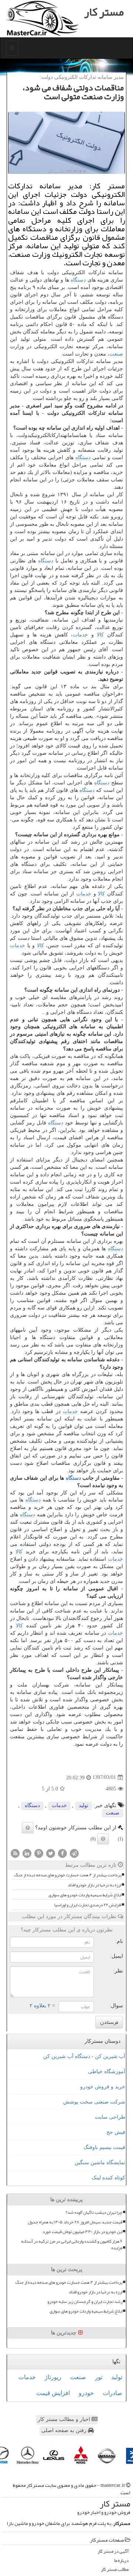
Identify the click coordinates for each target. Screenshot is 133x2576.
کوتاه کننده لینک (108, 2178)
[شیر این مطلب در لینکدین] (27, 1853)
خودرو (86, 2393)
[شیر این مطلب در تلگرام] (74, 1853)
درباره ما (121, 2561)
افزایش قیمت (53, 2393)
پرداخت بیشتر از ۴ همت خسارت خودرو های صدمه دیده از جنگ (68, 1875)
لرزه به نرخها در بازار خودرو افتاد (94, 1885)
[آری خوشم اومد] (28, 1828)
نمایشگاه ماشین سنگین (100, 2163)
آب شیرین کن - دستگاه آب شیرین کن (84, 2056)
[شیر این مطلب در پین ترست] (39, 1853)
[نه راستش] (103, 1839)
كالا (100, 635)
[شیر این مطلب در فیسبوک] (62, 1853)
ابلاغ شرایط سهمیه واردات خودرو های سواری (85, 1895)
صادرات (112, 2393)
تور (99, 2377)
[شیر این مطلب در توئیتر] (51, 1853)
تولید (83, 1805)
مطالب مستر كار (115, 2570)
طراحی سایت (110, 2117)
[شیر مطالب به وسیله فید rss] (15, 1853)
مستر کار (104, 12)
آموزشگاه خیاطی (107, 2071)
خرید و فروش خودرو (103, 2087)
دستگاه (78, 280)
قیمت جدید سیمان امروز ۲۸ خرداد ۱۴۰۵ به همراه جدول (75, 2222)
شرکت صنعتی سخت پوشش (94, 2102)
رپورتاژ (53, 2377)
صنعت (116, 354)
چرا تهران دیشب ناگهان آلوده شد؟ (94, 2212)
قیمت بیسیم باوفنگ (104, 2147)
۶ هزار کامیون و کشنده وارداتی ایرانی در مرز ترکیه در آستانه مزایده (72, 2244)
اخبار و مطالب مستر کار (65, 2419)
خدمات (80, 635)
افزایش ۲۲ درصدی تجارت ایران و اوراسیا (88, 1905)
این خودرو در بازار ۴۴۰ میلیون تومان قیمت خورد (82, 2232)
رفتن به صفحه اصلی (65, 2430)
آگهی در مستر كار (113, 2551)
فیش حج (116, 2132)
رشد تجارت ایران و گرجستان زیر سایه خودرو (85, 2302)
